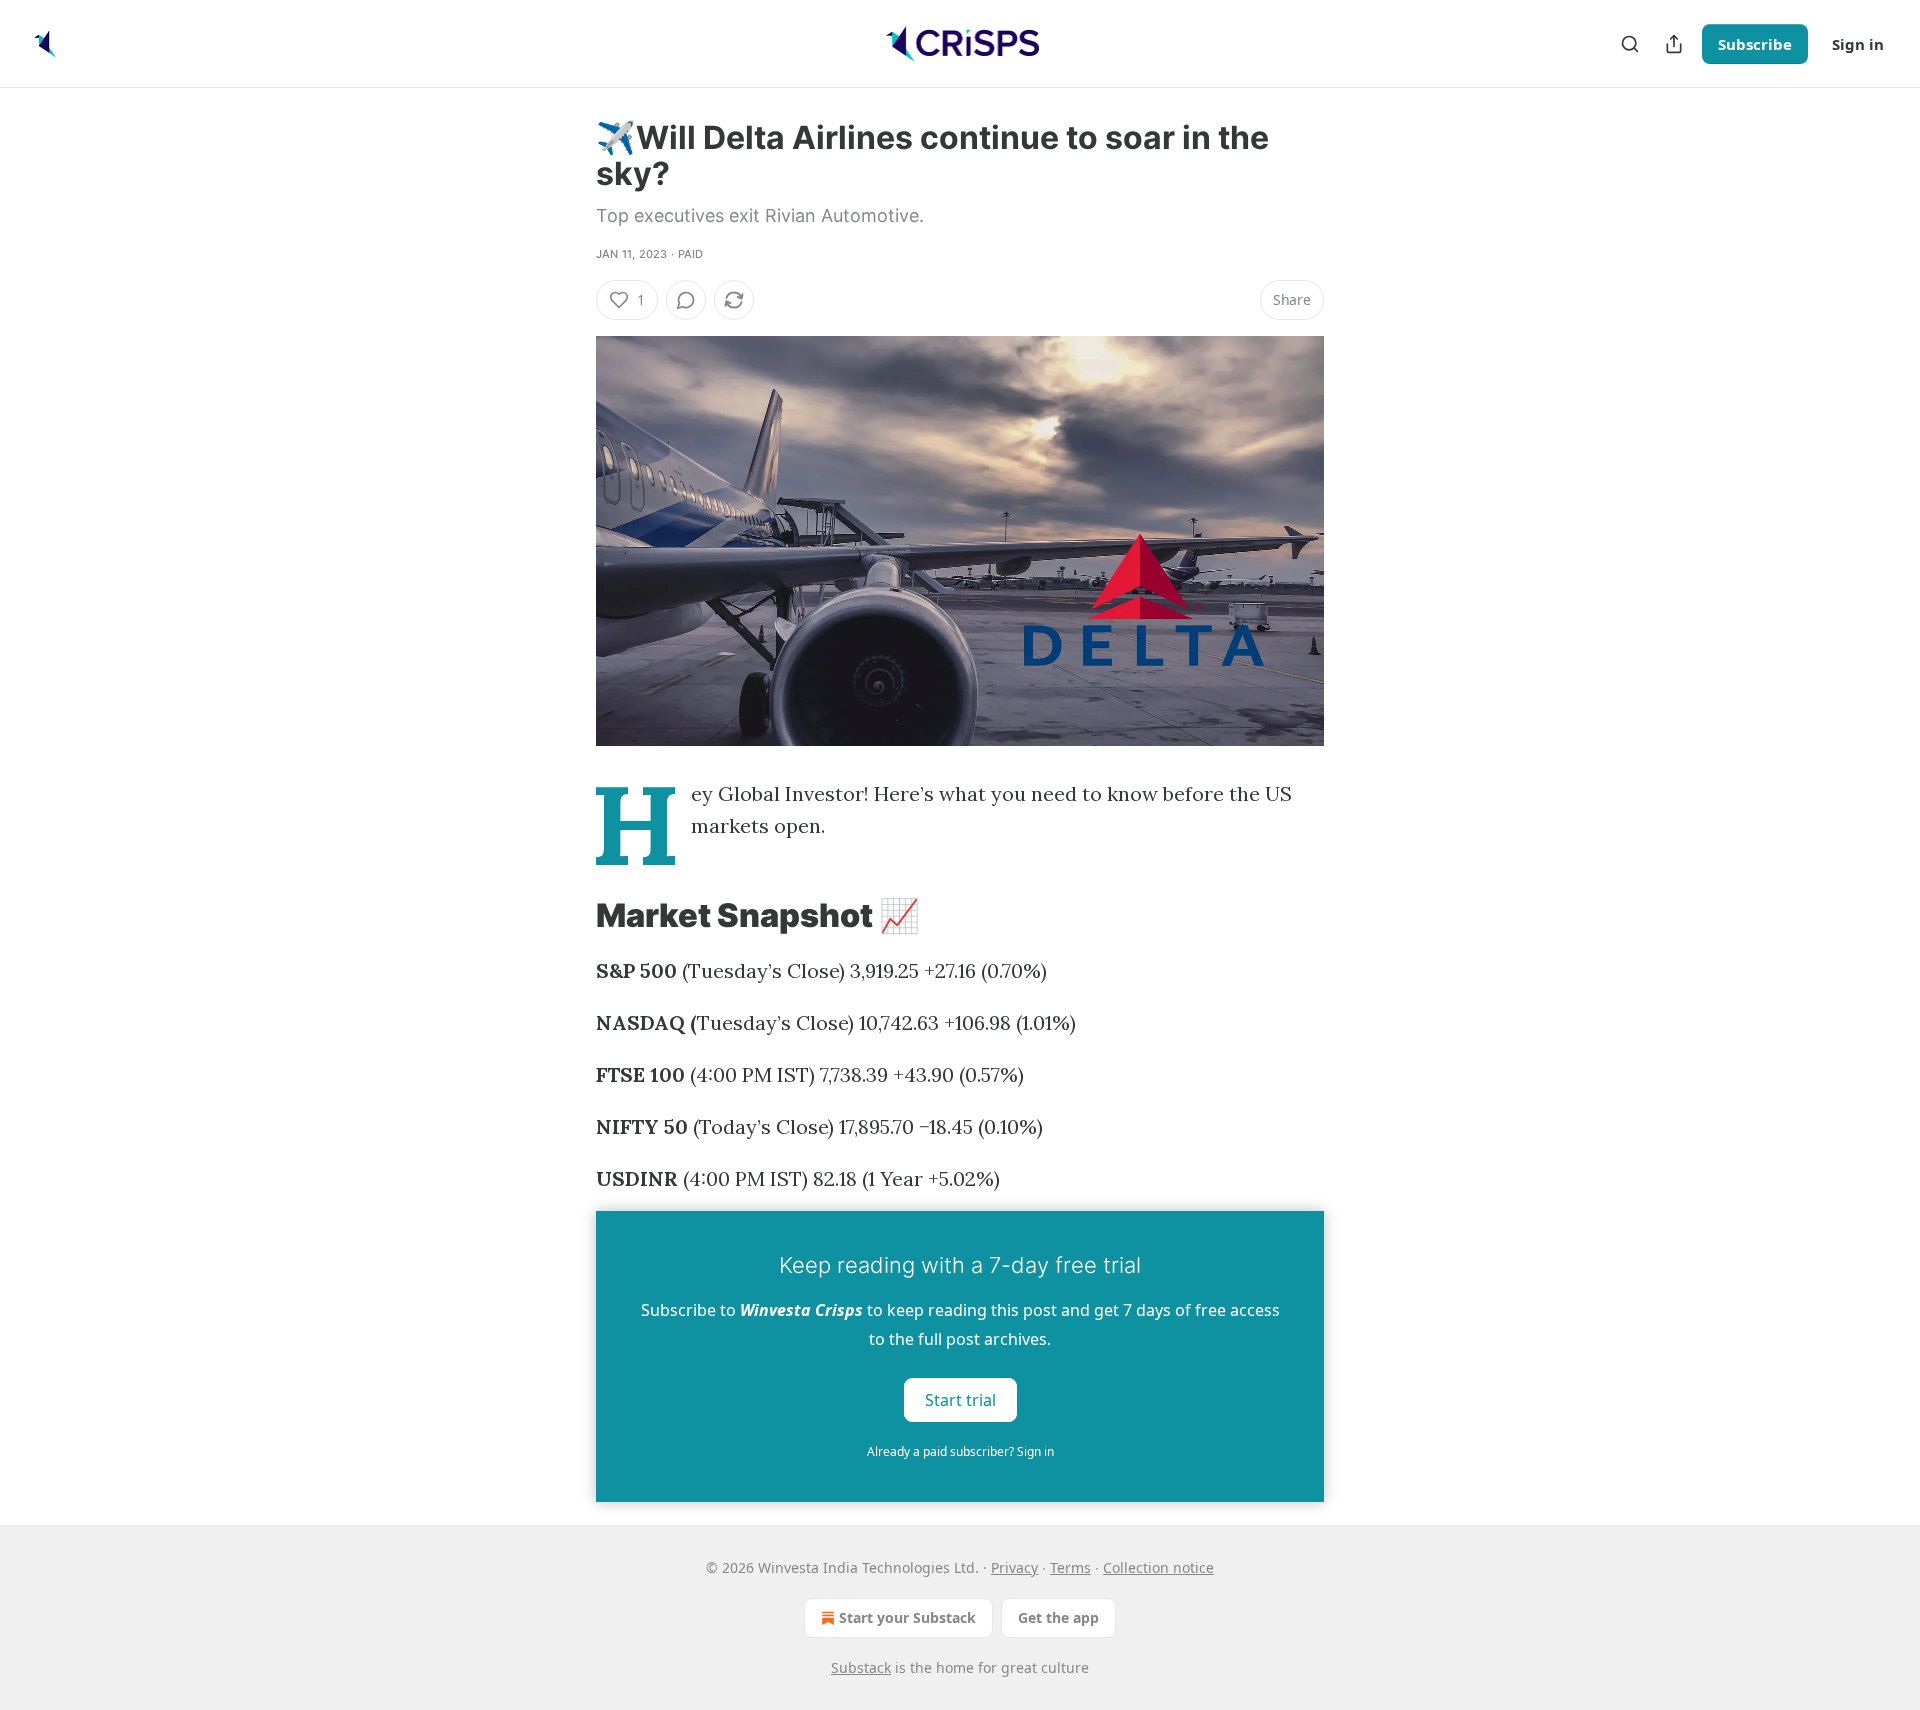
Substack (861, 1667)
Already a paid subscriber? (960, 1451)
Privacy (1014, 1567)
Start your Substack (907, 1617)
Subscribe (1755, 44)
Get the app (1058, 1617)
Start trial (960, 1400)
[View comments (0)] (686, 300)
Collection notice (1158, 1567)
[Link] (568, 916)
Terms (1070, 1567)
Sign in (1858, 44)
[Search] (1630, 44)
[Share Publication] (1674, 44)
